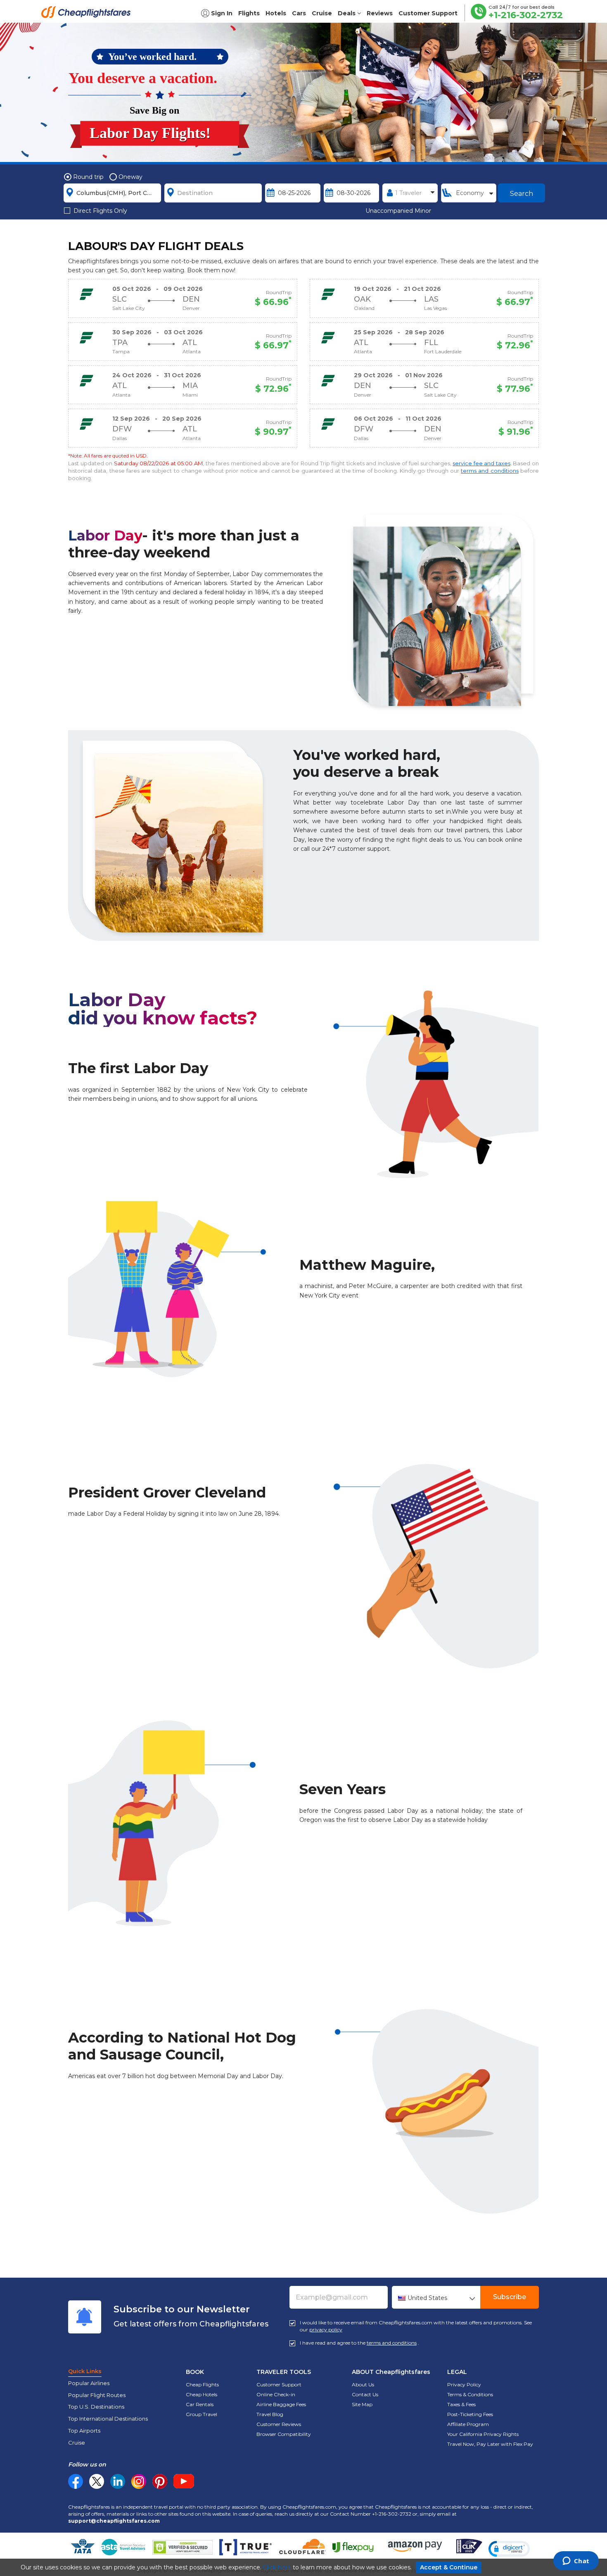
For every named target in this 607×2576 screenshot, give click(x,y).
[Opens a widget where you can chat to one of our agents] (576, 2562)
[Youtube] (184, 2481)
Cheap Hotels (202, 2394)
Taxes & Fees (461, 2404)
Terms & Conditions (470, 2394)
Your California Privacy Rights (483, 2434)
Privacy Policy (464, 2384)
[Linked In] (118, 2481)
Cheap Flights (202, 2384)
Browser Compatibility (284, 2434)
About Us (363, 2384)
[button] (509, 2549)
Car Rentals (200, 2404)
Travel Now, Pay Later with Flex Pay (490, 2444)
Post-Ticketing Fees (470, 2414)
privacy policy (326, 2330)
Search (522, 194)
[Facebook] (76, 2487)
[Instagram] (139, 2481)
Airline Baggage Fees (281, 2404)
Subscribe (510, 2297)
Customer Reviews (279, 2424)
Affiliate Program (468, 2424)
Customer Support (279, 2384)
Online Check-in (276, 2394)
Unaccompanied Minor (398, 211)
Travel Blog (270, 2414)
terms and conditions (490, 471)
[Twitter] (97, 2481)
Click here (277, 2567)
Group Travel (202, 2414)
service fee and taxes (481, 463)
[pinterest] (160, 2481)
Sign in (222, 13)
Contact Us (365, 2394)
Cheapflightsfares (88, 14)
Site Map (362, 2404)
